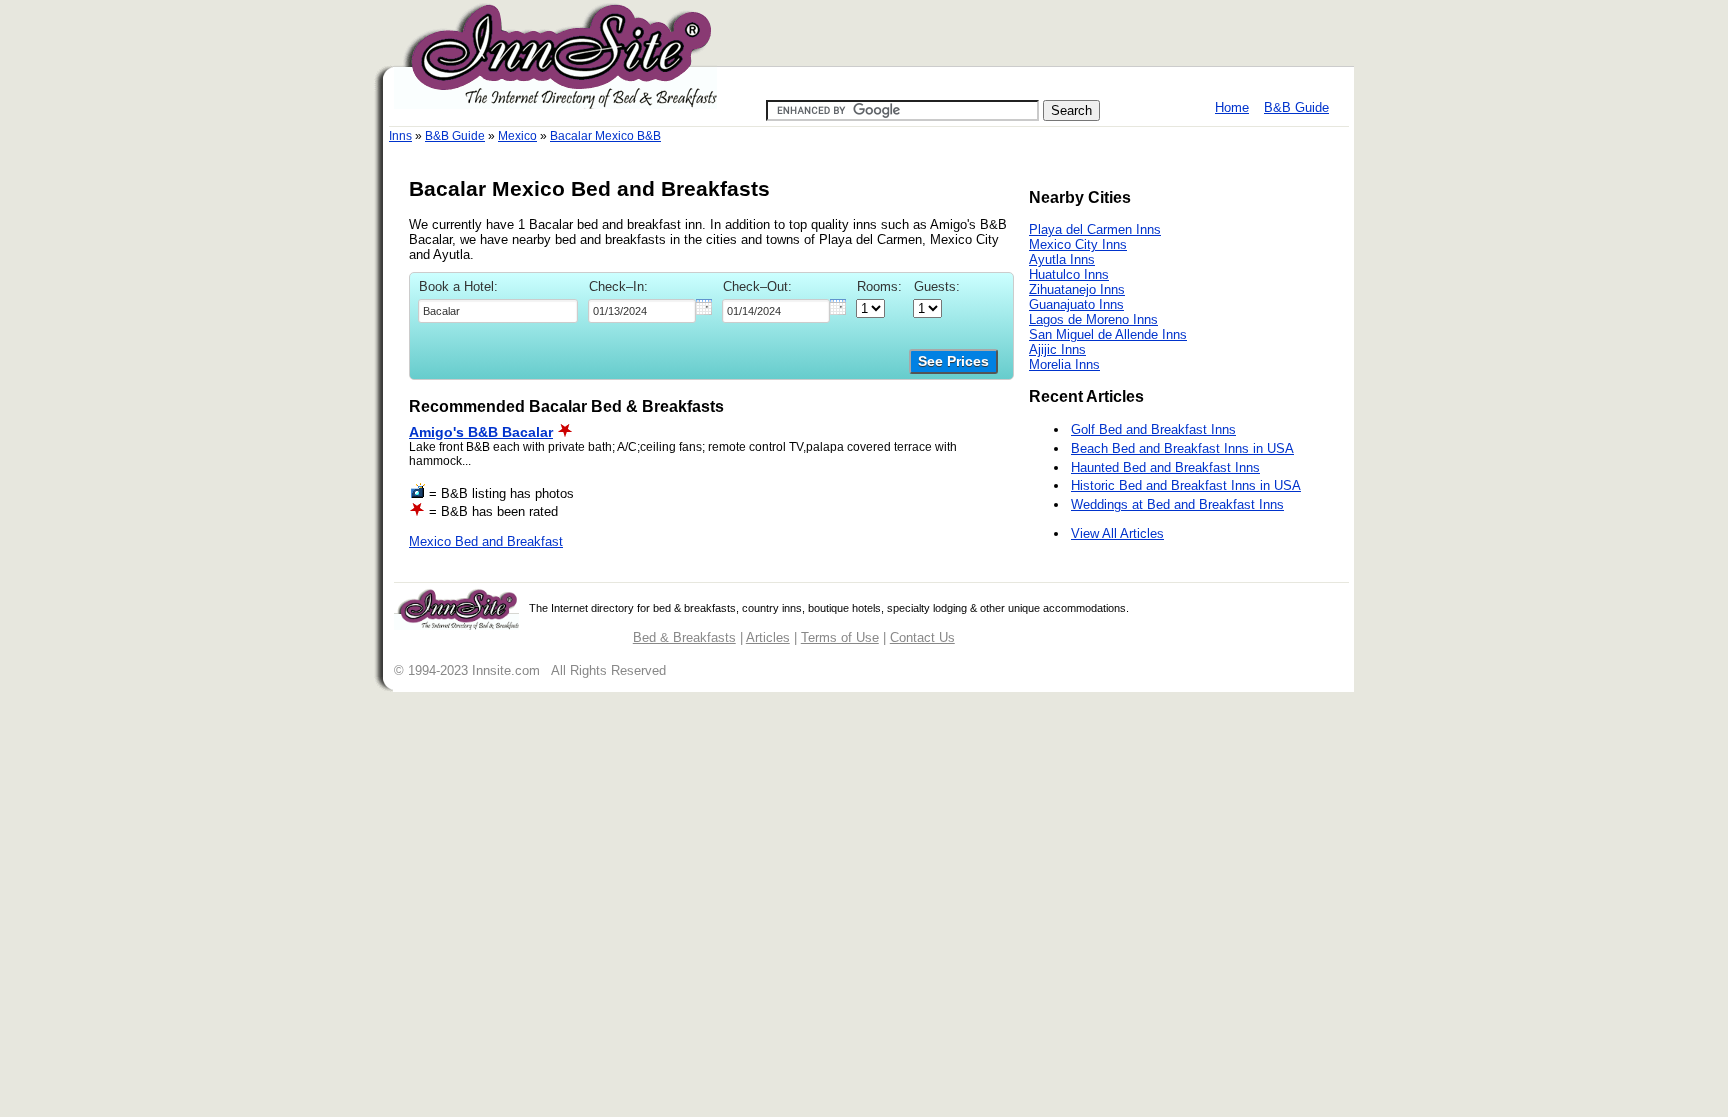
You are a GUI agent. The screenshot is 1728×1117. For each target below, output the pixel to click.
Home (1232, 107)
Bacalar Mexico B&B (605, 136)
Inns (400, 136)
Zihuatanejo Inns (1077, 289)
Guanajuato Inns (1076, 304)
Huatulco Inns (1069, 274)
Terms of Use (840, 637)
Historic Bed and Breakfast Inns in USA (1186, 485)
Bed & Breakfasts (684, 637)
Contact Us (922, 637)
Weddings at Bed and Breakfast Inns (1177, 504)
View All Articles (1117, 533)
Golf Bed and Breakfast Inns (1153, 429)
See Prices (953, 361)
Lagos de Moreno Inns (1093, 319)
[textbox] (498, 311)
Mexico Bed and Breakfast (486, 541)
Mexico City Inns (1078, 244)
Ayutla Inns (1062, 259)
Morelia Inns (1064, 364)
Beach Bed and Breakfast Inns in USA (1182, 448)
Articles (768, 637)
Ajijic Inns (1057, 349)
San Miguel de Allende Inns (1108, 334)
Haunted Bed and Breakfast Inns (1165, 467)
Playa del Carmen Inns (1095, 229)
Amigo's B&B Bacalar (481, 432)
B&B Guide (1296, 107)
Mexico (517, 136)
